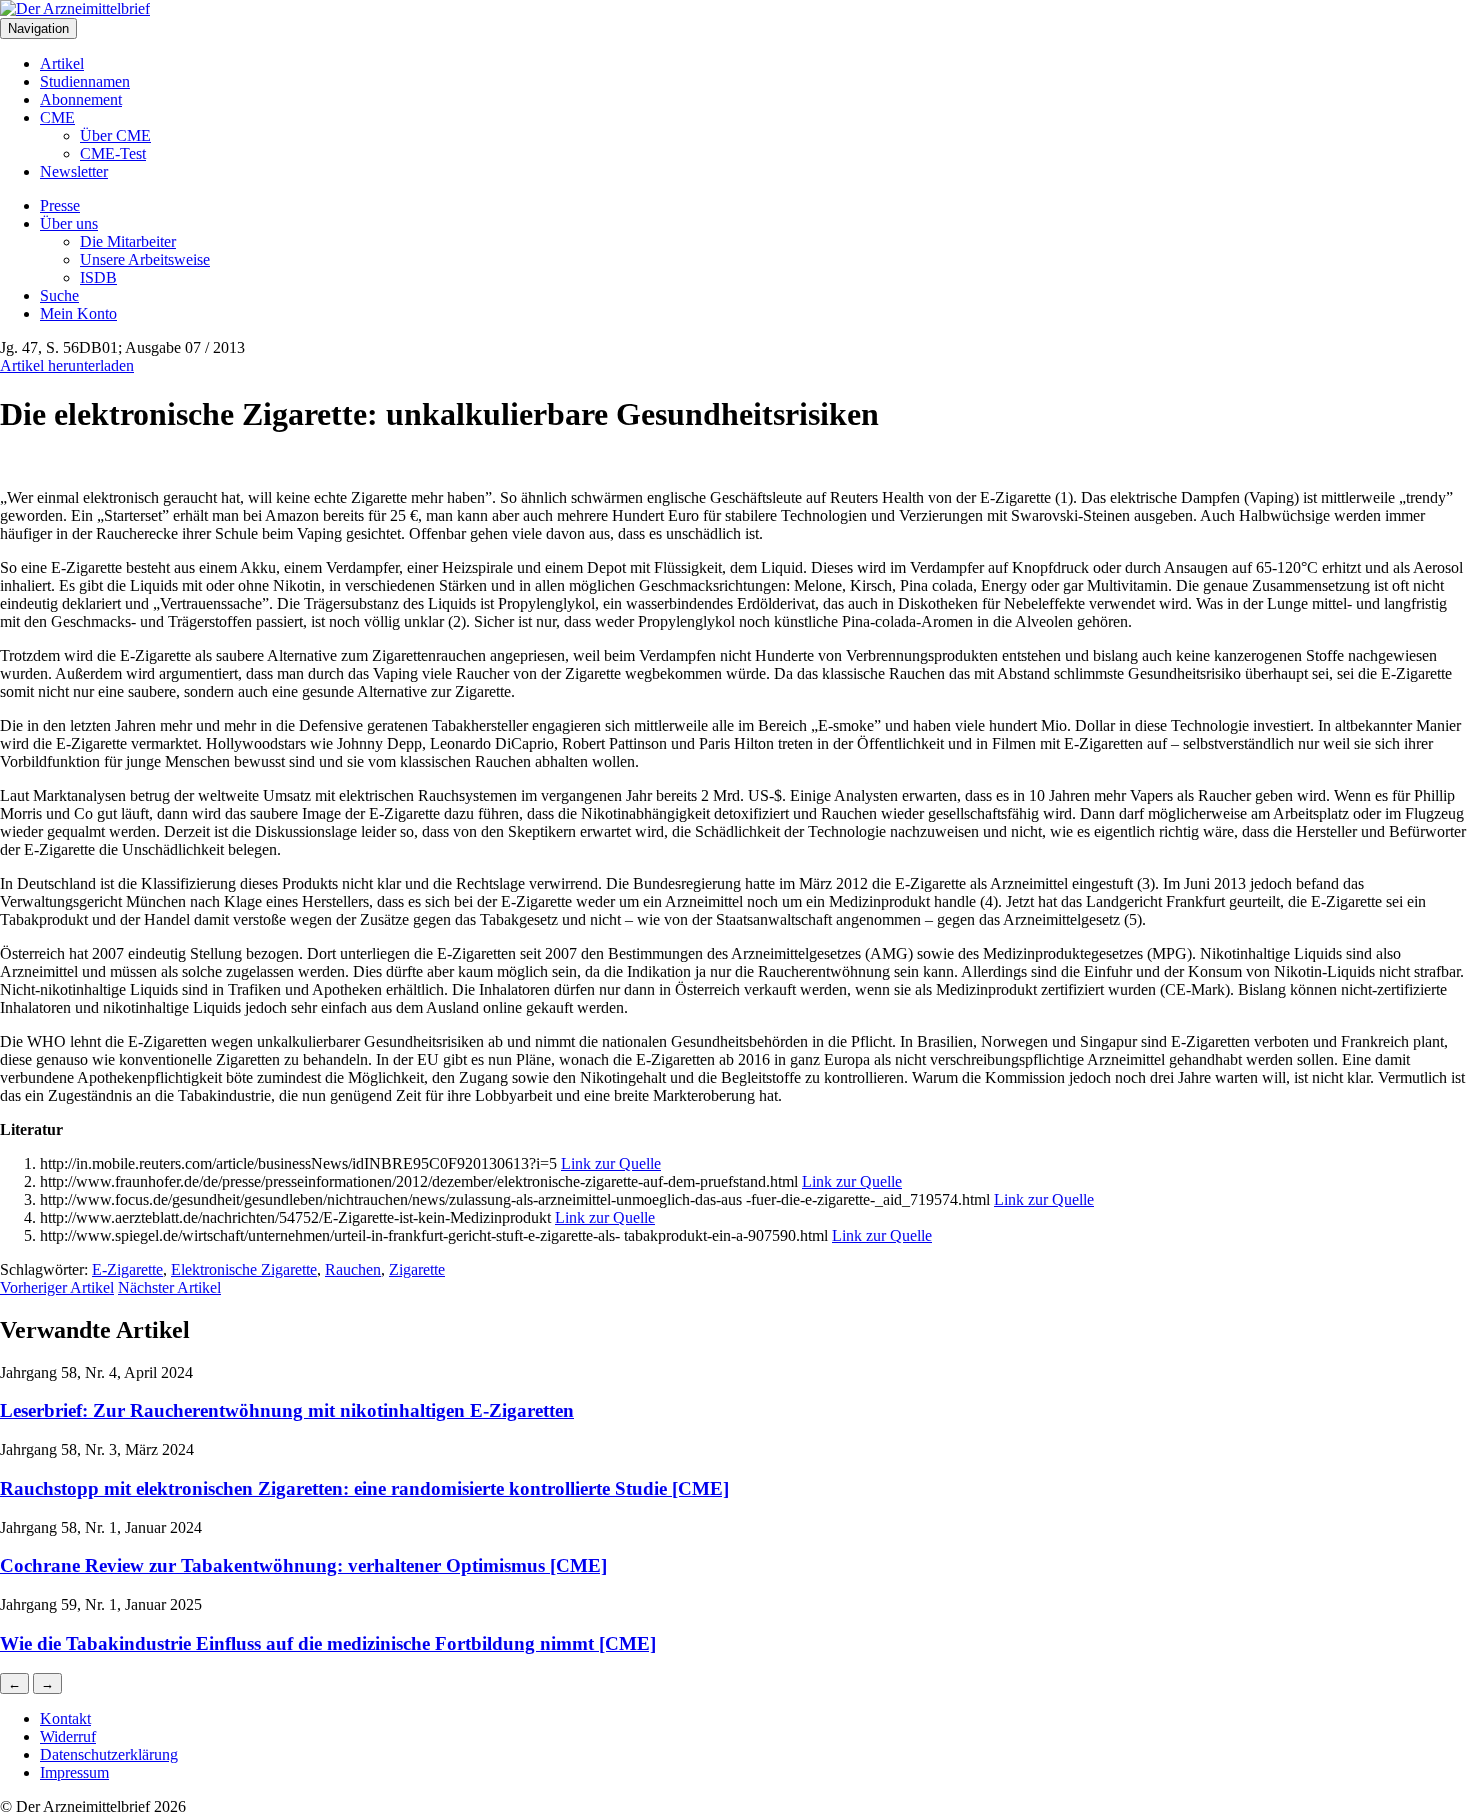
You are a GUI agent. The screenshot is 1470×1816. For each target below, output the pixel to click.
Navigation (38, 28)
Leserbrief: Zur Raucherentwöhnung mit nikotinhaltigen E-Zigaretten (287, 1410)
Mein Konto (78, 313)
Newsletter (74, 171)
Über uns (69, 223)
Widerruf (68, 1736)
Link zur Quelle (611, 1163)
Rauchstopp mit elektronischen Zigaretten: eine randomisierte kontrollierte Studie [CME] (364, 1488)
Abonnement (81, 99)
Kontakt (65, 1718)
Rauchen (353, 1269)
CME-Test (113, 153)
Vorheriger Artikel (57, 1287)
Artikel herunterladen (67, 365)
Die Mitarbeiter (128, 241)
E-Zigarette (127, 1269)
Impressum (74, 1772)
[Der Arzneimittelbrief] (75, 8)
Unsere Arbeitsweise (145, 259)
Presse (60, 205)
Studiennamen (85, 81)
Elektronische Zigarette (244, 1269)
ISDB (98, 277)
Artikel (62, 63)
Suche (59, 295)
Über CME (115, 135)
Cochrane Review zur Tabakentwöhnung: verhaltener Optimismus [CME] (303, 1565)
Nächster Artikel (169, 1287)
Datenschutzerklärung (109, 1754)
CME (57, 117)
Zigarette (417, 1269)
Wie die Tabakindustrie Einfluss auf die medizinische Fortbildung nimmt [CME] (328, 1643)
